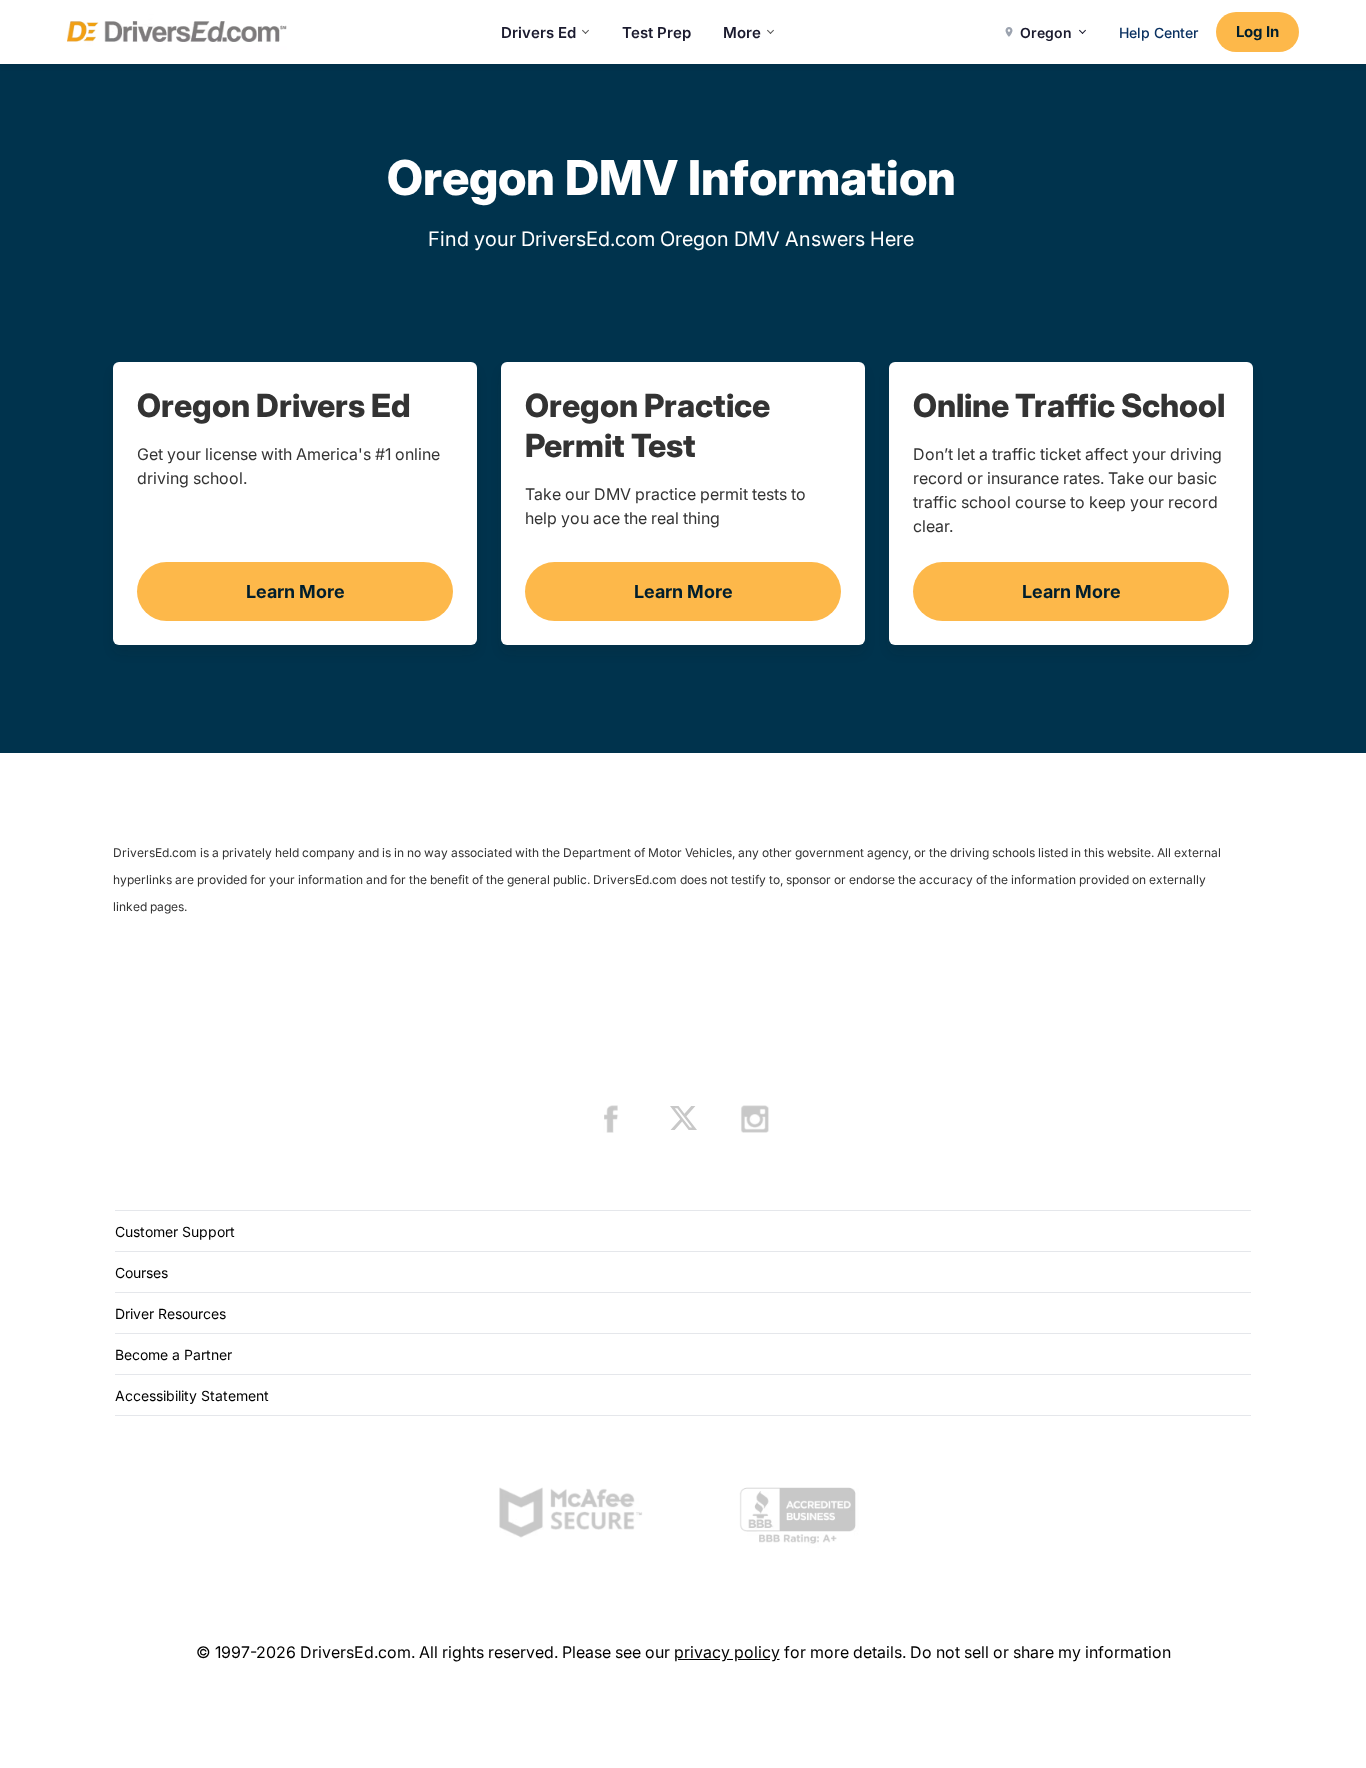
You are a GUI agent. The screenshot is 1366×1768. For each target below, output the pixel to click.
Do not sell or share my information (1040, 1652)
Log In (1257, 31)
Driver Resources (170, 1313)
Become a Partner (173, 1354)
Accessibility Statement (192, 1395)
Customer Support (175, 1231)
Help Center (1158, 32)
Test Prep (656, 32)
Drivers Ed (538, 32)
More (742, 32)
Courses (141, 1272)
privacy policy (727, 1652)
